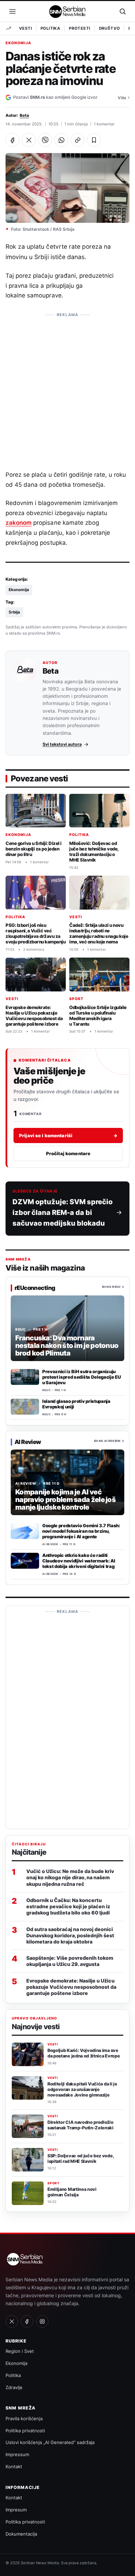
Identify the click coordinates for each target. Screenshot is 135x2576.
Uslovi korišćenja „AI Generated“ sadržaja (50, 2442)
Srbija (14, 612)
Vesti (25, 28)
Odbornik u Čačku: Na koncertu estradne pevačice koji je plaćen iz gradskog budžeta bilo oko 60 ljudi (68, 1906)
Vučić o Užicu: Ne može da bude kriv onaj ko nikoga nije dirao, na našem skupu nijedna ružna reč (70, 1877)
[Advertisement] (67, 388)
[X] (12, 2321)
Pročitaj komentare (68, 1153)
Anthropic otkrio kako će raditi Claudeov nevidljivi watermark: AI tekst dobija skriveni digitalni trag (79, 1561)
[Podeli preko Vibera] (45, 140)
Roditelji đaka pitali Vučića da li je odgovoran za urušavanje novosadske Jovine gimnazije (82, 2089)
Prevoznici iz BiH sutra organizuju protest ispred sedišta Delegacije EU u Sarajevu (81, 1377)
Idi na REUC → (113, 1287)
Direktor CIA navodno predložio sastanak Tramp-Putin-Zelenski (80, 2125)
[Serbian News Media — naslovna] (68, 11)
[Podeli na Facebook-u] (12, 140)
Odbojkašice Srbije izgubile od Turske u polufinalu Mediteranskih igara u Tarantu (98, 1016)
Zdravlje (14, 2387)
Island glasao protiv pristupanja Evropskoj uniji (76, 1404)
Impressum (17, 2454)
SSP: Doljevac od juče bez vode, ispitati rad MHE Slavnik (80, 2159)
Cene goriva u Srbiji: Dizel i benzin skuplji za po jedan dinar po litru (34, 849)
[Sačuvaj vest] (94, 140)
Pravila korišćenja (24, 2418)
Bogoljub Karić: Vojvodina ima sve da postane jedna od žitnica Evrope (84, 2053)
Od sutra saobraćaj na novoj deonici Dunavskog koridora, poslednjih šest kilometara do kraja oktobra (70, 1935)
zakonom (19, 523)
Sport (76, 999)
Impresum (16, 2510)
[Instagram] (42, 2321)
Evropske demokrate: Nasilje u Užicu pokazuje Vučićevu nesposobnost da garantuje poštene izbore (34, 1016)
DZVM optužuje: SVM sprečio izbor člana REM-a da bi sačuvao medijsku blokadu (62, 1213)
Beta (24, 115)
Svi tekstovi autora (62, 744)
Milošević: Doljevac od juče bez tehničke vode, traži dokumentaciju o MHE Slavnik (94, 852)
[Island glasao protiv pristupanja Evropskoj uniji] (25, 1407)
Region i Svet (20, 2351)
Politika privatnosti (25, 2431)
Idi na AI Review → (109, 1441)
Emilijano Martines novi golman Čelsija (72, 2192)
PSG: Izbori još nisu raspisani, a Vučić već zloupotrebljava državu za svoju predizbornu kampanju (35, 933)
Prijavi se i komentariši (68, 1135)
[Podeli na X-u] (29, 140)
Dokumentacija (21, 2534)
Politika (50, 28)
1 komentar (104, 124)
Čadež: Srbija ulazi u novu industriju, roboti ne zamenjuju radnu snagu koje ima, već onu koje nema (99, 933)
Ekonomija (18, 43)
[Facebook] (27, 2321)
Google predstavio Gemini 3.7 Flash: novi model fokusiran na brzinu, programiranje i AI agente (81, 1531)
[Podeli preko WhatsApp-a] (61, 140)
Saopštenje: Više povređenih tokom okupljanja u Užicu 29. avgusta (70, 1961)
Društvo (110, 28)
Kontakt (14, 2466)
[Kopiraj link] (78, 140)
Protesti (79, 28)
